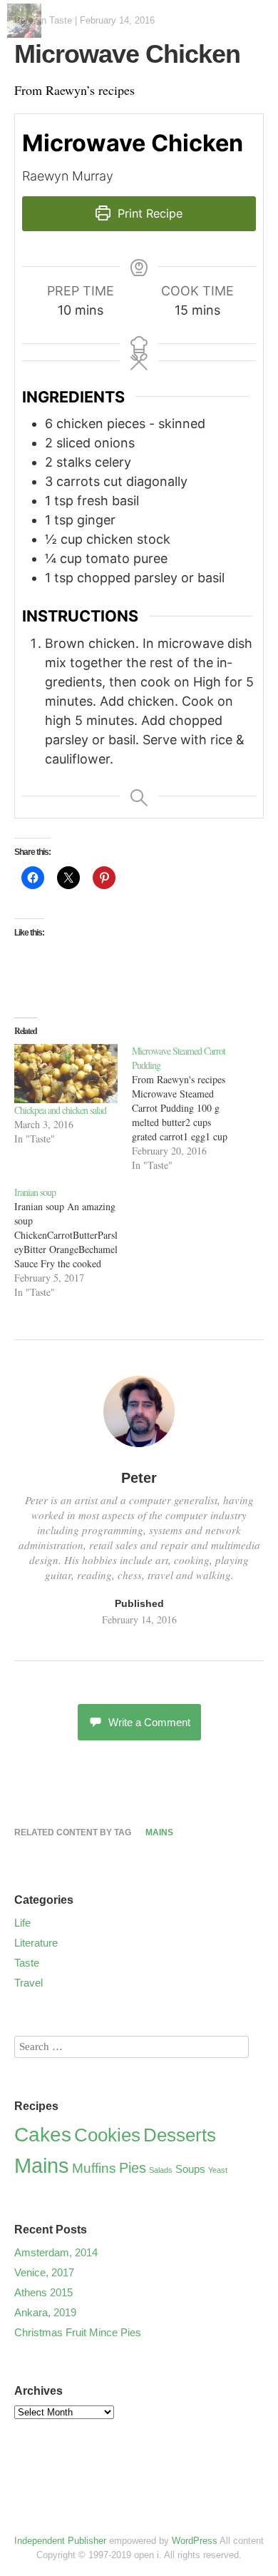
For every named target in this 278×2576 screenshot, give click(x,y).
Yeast (218, 2170)
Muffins (94, 2168)
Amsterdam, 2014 (56, 2252)
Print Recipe (148, 213)
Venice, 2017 (44, 2272)
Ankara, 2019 (45, 2312)
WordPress (195, 2541)
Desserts (180, 2135)
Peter (139, 1478)
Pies (133, 2168)
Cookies (107, 2135)
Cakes (43, 2134)
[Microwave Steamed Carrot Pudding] (191, 1108)
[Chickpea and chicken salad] (66, 1074)
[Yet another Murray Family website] (24, 32)
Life (22, 1923)
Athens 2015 (43, 2292)
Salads (161, 2170)
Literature (36, 1943)
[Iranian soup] (73, 1242)
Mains (159, 1832)
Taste (61, 20)
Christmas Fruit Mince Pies (78, 2332)
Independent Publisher (60, 2541)
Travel (29, 1983)
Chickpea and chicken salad (60, 1110)
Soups (190, 2169)
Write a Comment (149, 1722)
